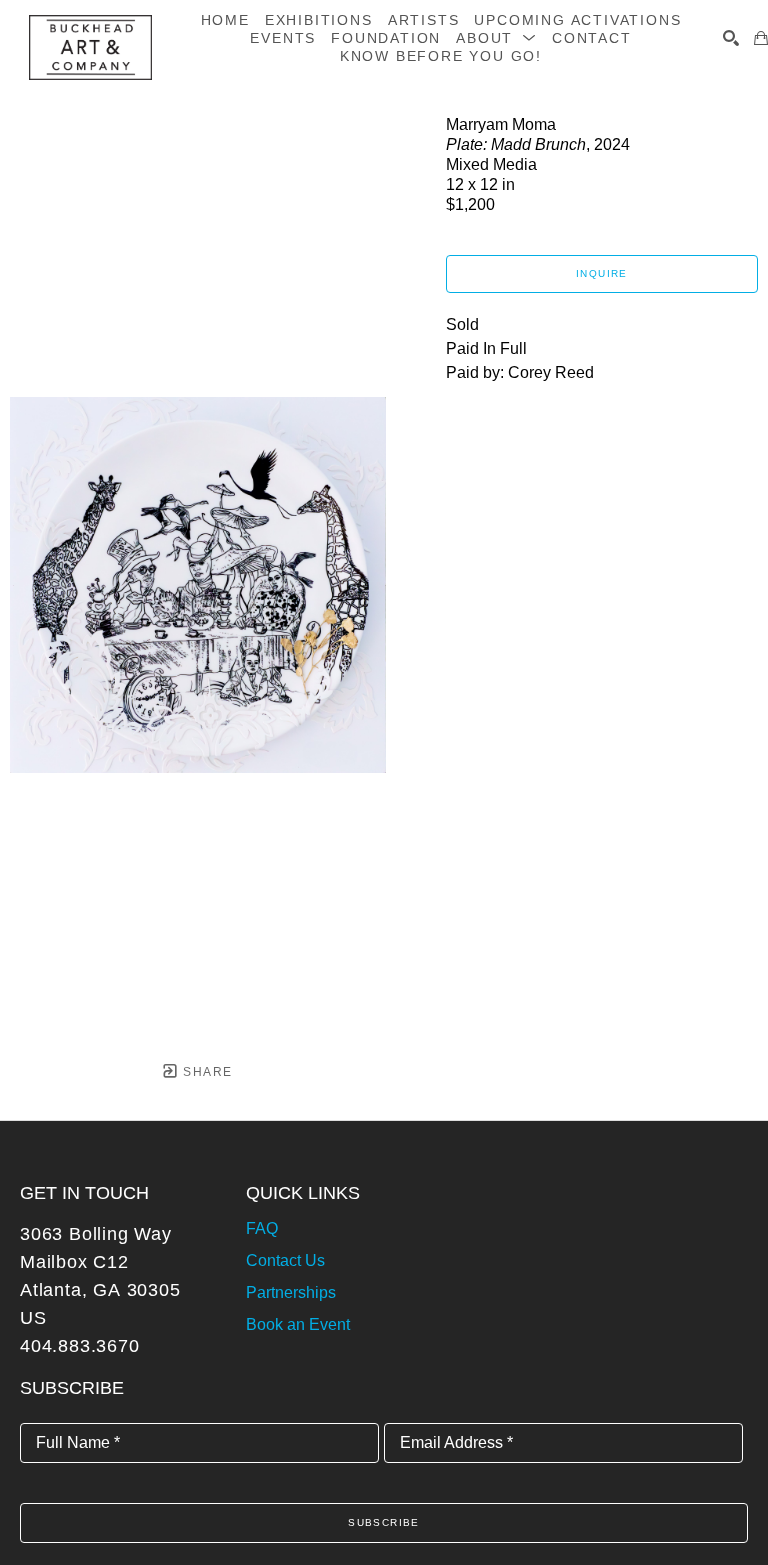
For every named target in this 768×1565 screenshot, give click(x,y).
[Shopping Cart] (761, 38)
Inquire (602, 273)
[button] (496, 38)
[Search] (731, 38)
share (205, 1072)
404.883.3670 (80, 1346)
